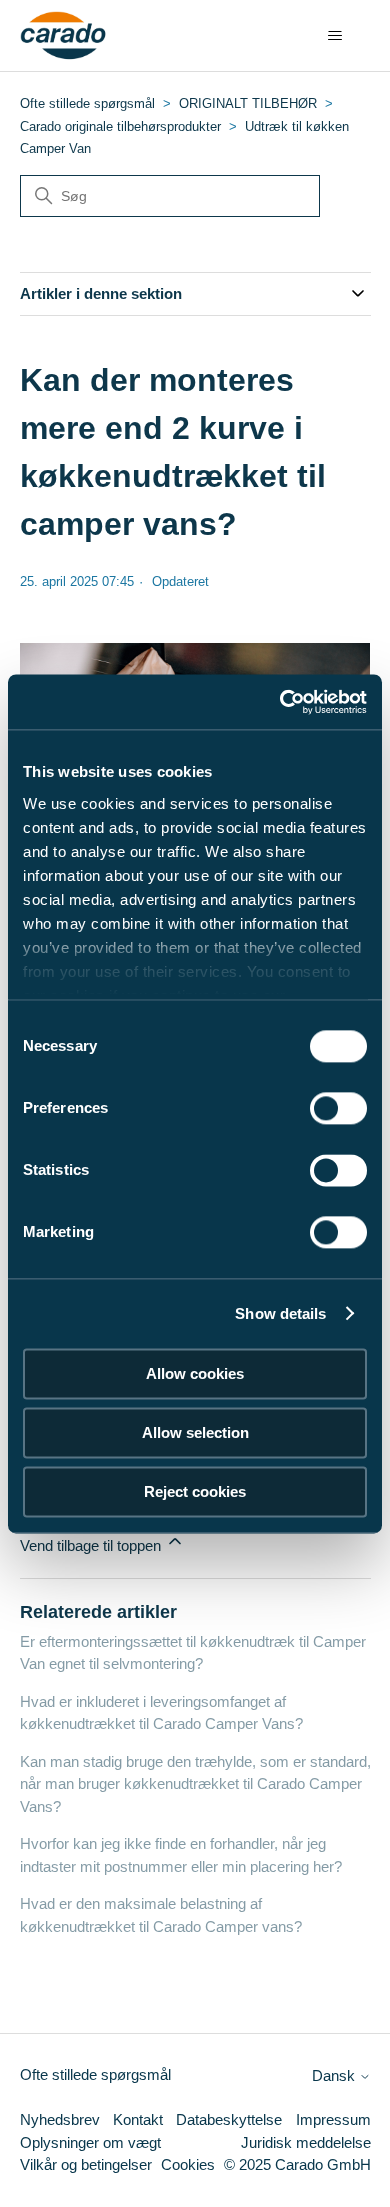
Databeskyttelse (229, 2119)
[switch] (338, 1108)
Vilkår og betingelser (86, 2164)
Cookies (188, 2164)
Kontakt (138, 2119)
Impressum (333, 2119)
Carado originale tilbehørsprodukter (120, 126)
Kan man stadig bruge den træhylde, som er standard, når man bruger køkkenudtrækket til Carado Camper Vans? (195, 1784)
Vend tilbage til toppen (92, 1545)
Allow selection (195, 1432)
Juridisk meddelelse (306, 2142)
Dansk (335, 2075)
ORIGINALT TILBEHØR (248, 103)
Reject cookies (195, 1491)
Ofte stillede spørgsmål (87, 103)
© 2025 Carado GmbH (297, 2164)
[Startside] (63, 36)
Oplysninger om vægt (90, 2142)
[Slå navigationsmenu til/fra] (335, 36)
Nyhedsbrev (60, 2119)
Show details (280, 1313)
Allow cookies (195, 1373)
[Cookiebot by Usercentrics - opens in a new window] (280, 702)
